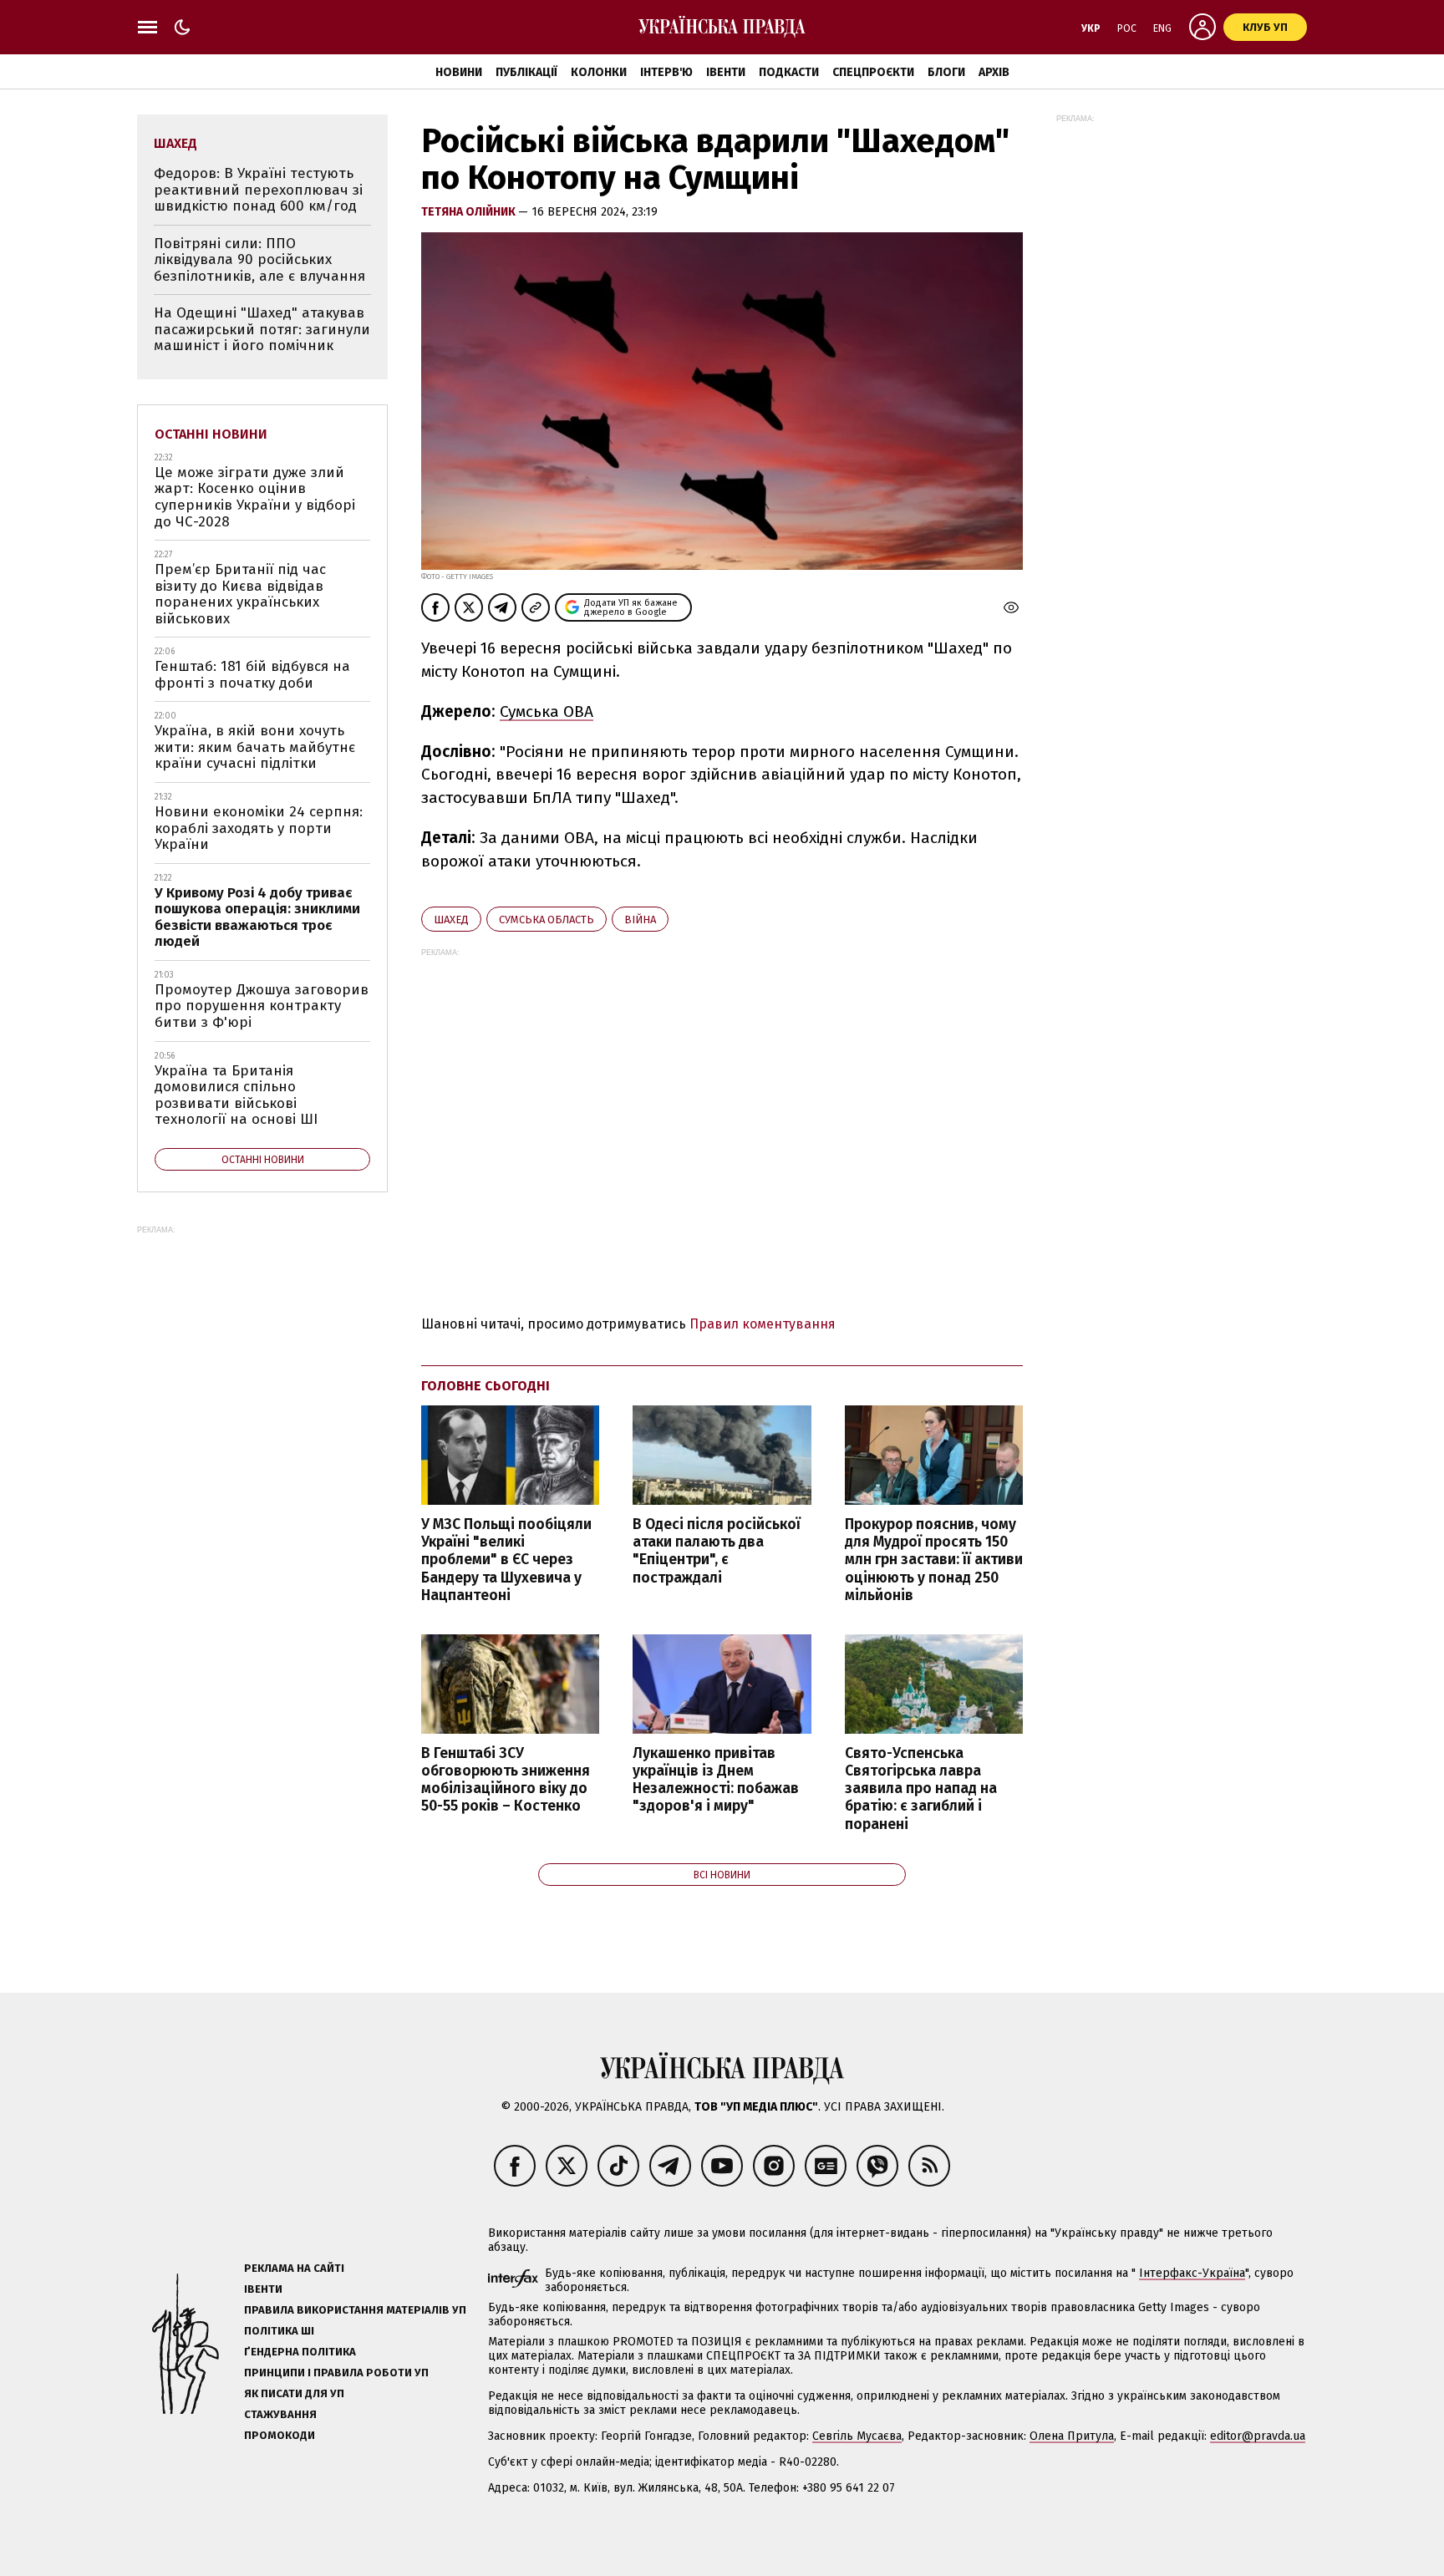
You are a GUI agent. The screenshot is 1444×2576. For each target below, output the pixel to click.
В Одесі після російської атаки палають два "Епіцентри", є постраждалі (717, 1551)
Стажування (280, 2414)
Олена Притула (1072, 2436)
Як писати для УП (294, 2393)
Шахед (451, 920)
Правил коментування (763, 1324)
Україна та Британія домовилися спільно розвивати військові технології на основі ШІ (236, 1095)
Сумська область (547, 920)
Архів (994, 72)
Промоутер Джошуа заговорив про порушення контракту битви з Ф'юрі (262, 1006)
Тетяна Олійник (470, 212)
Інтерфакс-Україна (1192, 2273)
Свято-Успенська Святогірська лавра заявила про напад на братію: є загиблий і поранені (921, 1789)
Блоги (946, 72)
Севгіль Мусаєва (857, 2436)
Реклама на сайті (294, 2268)
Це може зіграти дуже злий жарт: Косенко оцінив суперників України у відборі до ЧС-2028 (255, 497)
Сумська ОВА (547, 711)
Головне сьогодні (486, 1386)
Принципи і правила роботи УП (336, 2373)
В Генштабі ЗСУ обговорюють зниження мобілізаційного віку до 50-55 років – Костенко (506, 1780)
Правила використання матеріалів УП (355, 2310)
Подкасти (789, 72)
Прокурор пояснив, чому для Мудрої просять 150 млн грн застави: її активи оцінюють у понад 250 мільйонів (934, 1560)
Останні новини (211, 434)
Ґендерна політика (300, 2352)
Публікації (526, 72)
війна (640, 920)
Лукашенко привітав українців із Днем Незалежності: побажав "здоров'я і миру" (716, 1780)
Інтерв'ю (666, 72)
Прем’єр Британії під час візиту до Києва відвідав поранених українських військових (240, 594)
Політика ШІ (279, 2331)
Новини (459, 72)
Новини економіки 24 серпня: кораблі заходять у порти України (259, 828)
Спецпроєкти (873, 72)
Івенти (726, 72)
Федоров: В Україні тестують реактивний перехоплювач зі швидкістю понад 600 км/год (258, 190)
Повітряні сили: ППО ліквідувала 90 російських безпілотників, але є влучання (259, 260)
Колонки (599, 72)
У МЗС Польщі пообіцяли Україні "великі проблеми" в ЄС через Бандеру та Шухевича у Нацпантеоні (506, 1560)
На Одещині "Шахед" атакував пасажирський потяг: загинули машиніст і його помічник (262, 329)
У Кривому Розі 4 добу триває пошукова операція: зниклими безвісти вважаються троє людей (257, 917)
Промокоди (280, 2435)
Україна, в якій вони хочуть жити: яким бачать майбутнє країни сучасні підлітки (255, 747)
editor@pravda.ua (1258, 2436)
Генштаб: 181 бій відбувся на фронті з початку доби (252, 675)
